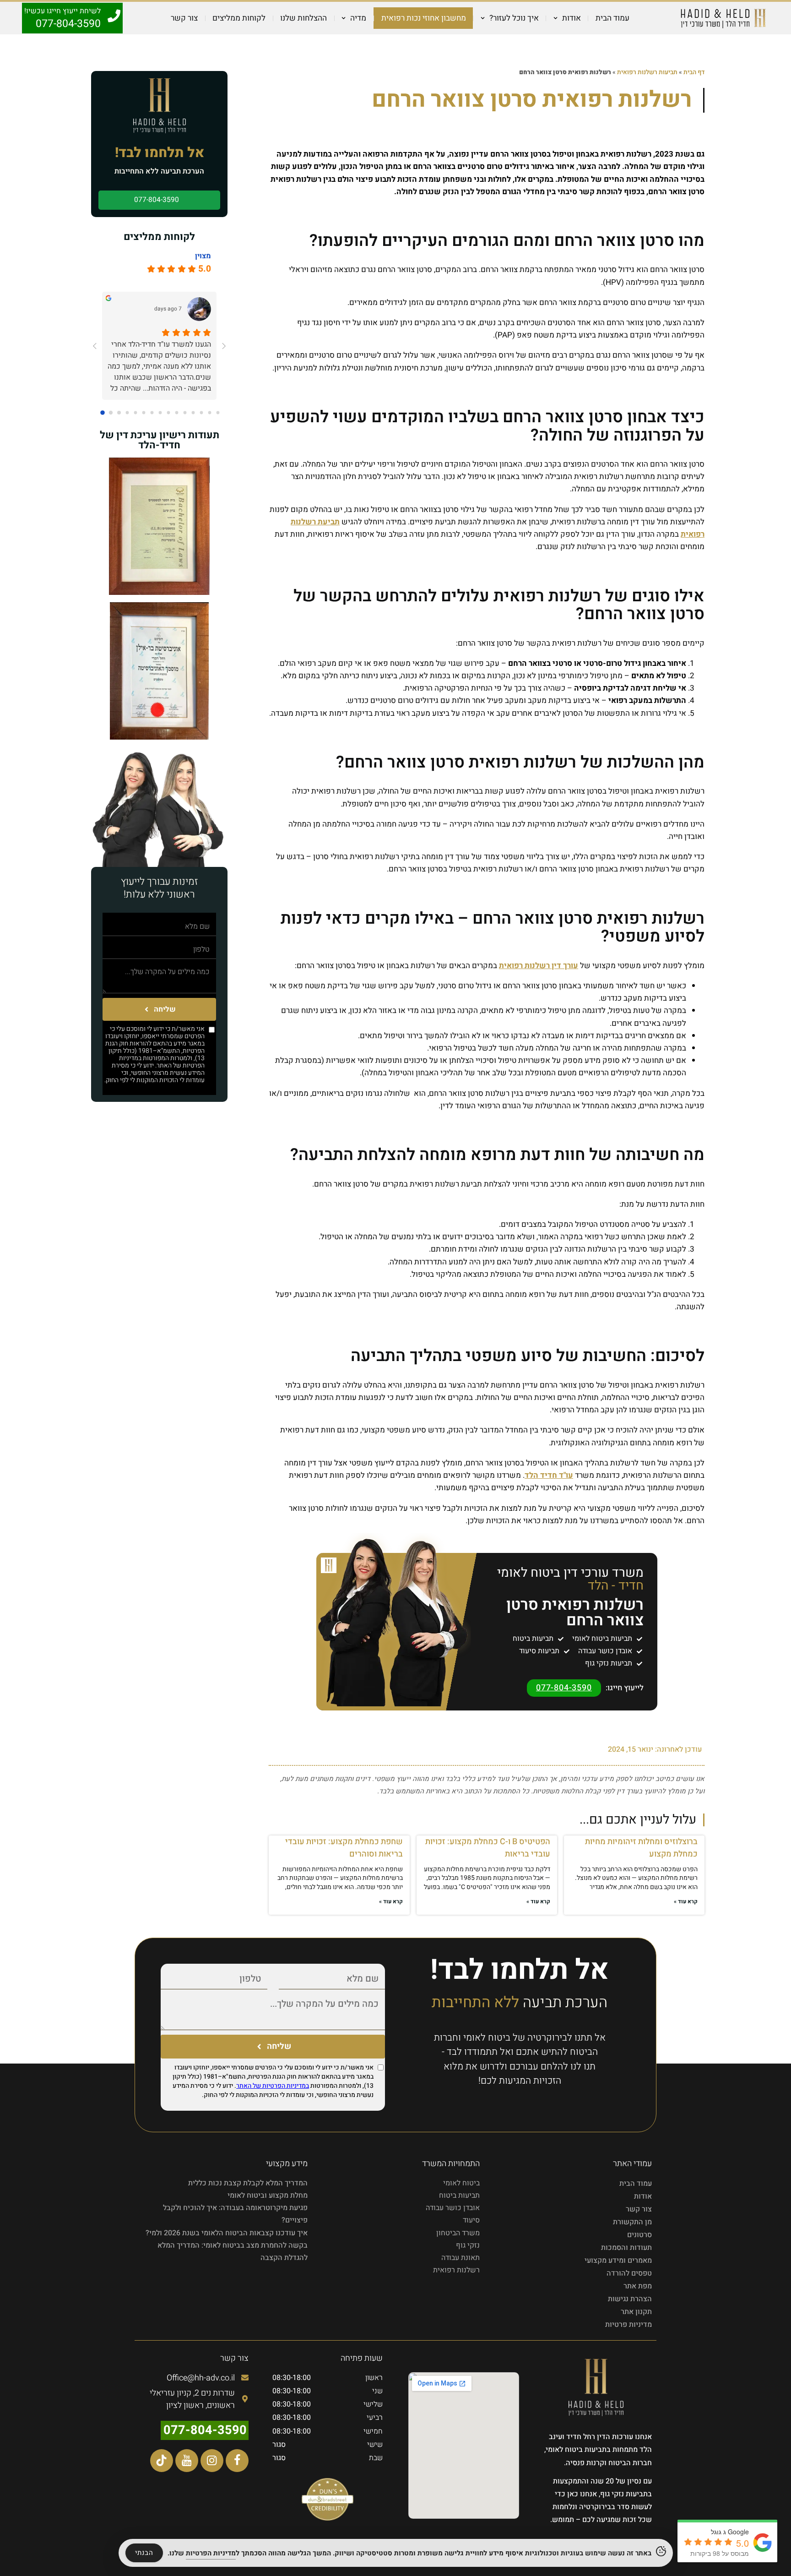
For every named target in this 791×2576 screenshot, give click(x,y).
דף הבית (694, 72)
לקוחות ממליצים (239, 18)
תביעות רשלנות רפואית (647, 72)
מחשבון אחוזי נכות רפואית (424, 18)
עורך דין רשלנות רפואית (539, 966)
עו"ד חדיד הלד (549, 1475)
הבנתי (144, 2553)
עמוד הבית (612, 18)
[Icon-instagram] (212, 2461)
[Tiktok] (162, 2461)
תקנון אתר (636, 2312)
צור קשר (184, 18)
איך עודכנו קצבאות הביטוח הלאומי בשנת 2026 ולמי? (227, 2233)
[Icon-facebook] (237, 2461)
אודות (643, 2196)
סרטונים (639, 2235)
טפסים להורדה (629, 2273)
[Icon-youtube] (187, 2461)
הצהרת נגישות (630, 2299)
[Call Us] (114, 16)
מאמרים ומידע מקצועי (618, 2260)
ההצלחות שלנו (303, 18)
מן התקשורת (632, 2222)
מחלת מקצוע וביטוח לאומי (268, 2195)
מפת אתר (638, 2286)
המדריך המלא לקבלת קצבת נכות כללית (248, 2183)
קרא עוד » (686, 1901)
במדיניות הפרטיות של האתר (162, 1062)
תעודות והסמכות (626, 2248)
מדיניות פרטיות (628, 2325)
